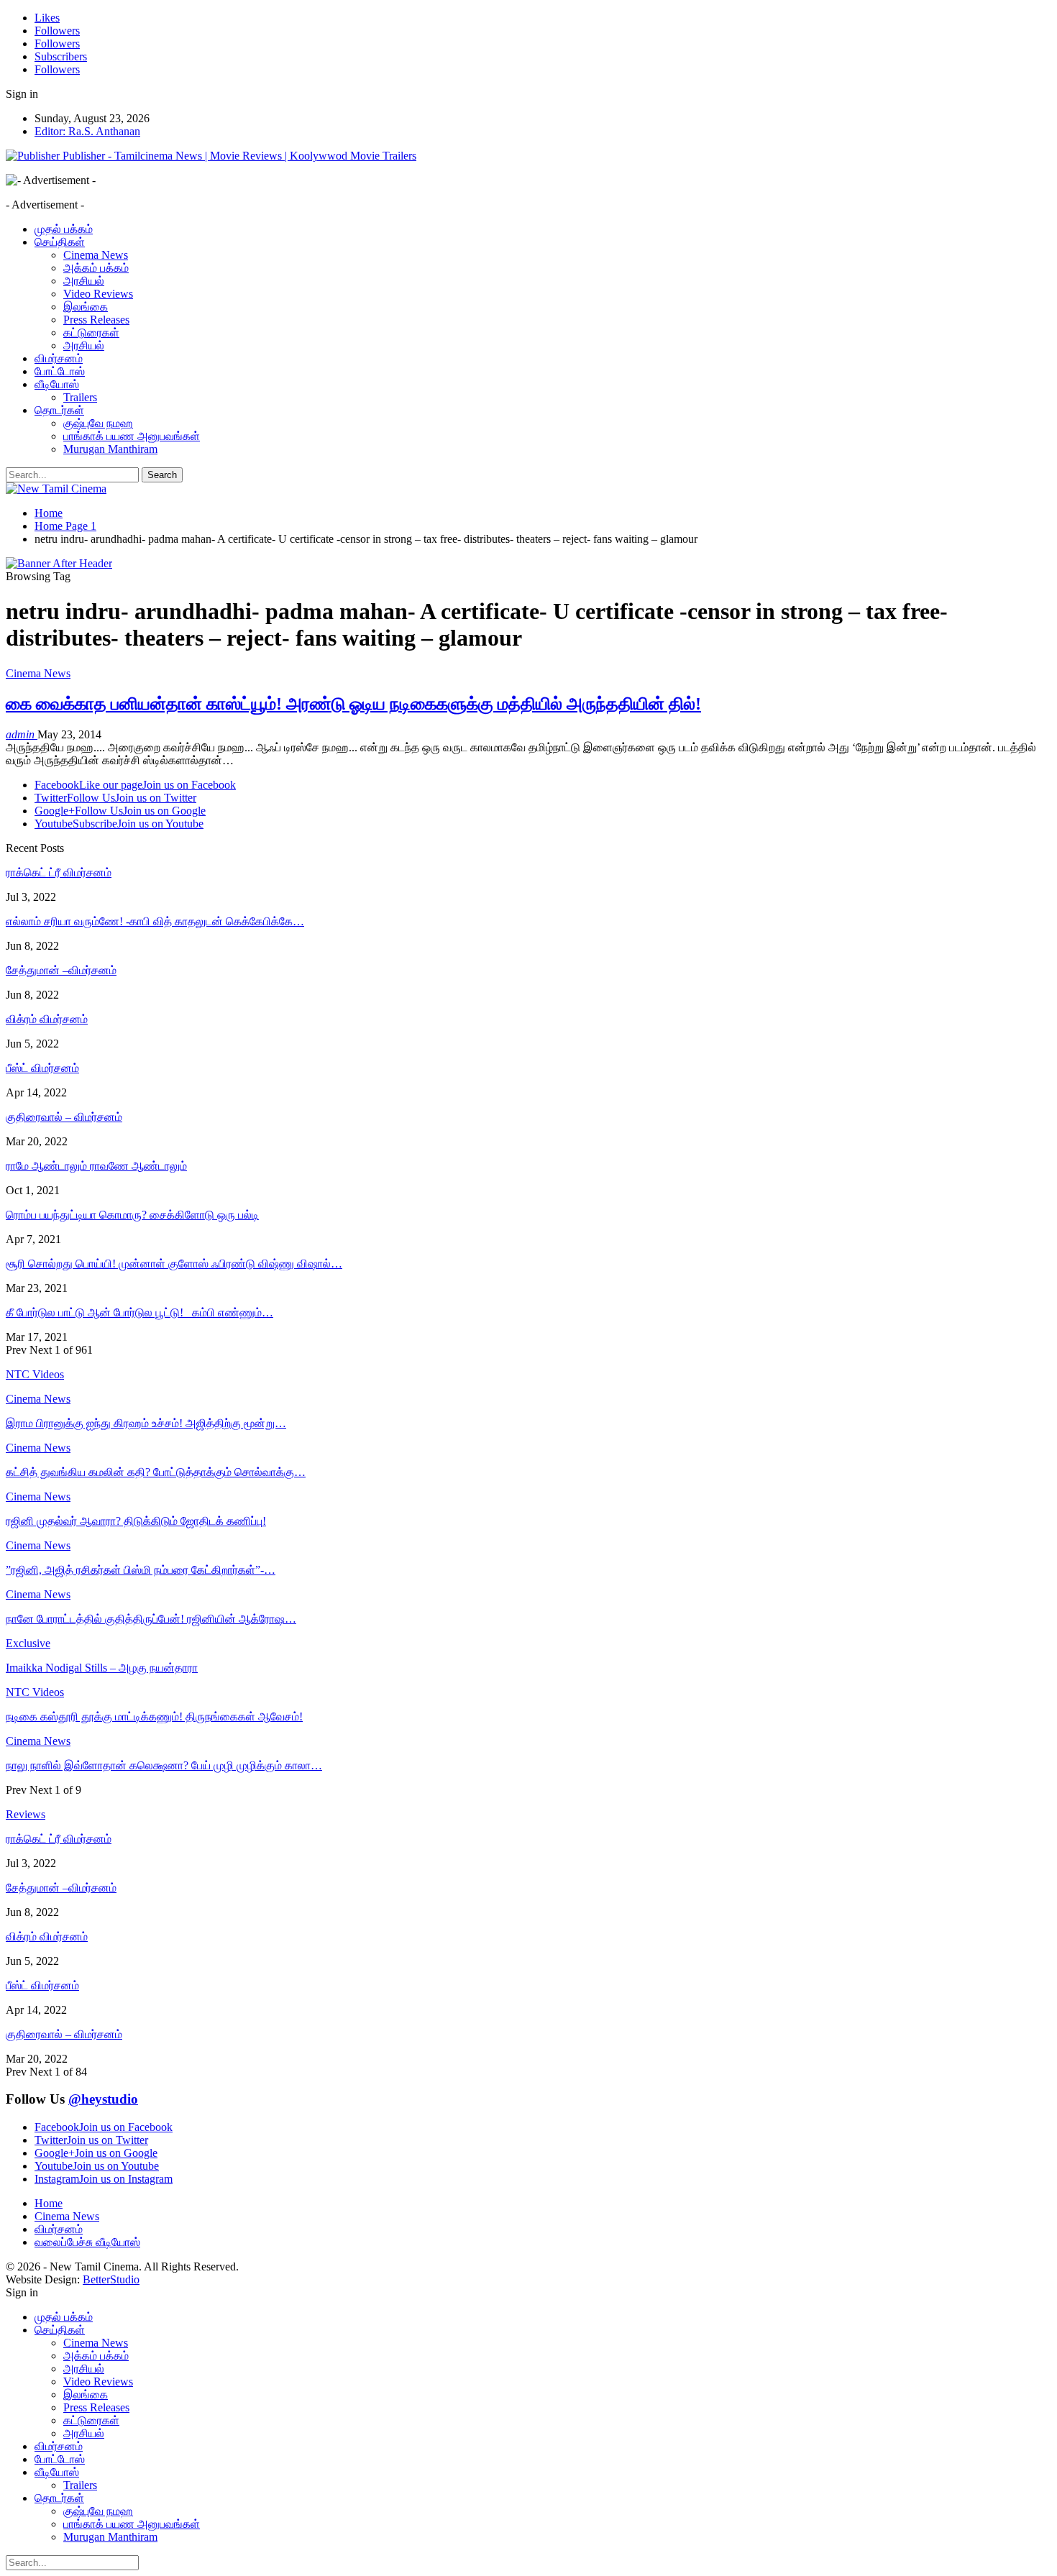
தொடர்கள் (59, 410)
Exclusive (28, 1643)
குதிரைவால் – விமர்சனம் (64, 1117)
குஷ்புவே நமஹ (98, 423)
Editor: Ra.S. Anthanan (87, 131)
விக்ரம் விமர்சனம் (47, 1019)
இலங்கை (86, 307)
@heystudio (103, 2099)
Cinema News (96, 255)
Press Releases (96, 320)
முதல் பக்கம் (64, 229)
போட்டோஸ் (60, 371)
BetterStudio (111, 2279)
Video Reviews (98, 294)
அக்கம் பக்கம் (96, 268)
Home (49, 2203)
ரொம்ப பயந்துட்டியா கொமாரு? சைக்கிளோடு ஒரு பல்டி (132, 1215)
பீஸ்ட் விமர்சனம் (42, 1068)
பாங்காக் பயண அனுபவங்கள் (132, 436)
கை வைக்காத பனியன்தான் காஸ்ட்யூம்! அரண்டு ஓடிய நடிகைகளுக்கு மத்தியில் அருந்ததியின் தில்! (353, 704)
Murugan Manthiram (110, 449)
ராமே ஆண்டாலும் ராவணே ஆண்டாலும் (96, 1166)
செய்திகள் (60, 242)
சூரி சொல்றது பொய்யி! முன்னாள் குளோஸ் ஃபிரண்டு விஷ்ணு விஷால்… (174, 1264)
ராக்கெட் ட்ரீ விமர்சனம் (59, 872)
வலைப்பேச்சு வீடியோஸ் (87, 2242)
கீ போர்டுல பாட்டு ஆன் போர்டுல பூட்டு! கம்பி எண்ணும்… (139, 1312)
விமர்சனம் (59, 358)
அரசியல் (84, 281)
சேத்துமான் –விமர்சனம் (61, 970)
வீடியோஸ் (57, 384)
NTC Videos (35, 1692)
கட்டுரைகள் (91, 333)
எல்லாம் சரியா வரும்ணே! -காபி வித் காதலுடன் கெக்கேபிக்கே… (155, 921)
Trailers (80, 397)
